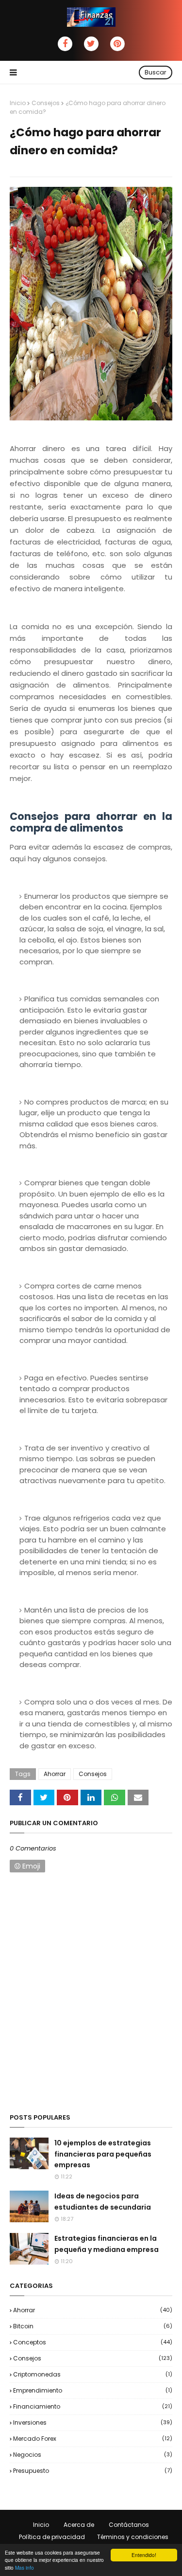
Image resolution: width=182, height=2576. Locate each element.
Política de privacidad (52, 2537)
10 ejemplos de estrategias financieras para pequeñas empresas (103, 2154)
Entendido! (144, 2555)
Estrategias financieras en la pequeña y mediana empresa (107, 2244)
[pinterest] (117, 44)
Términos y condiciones (133, 2537)
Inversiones (93, 2422)
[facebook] (65, 44)
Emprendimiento (93, 2390)
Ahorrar (55, 1774)
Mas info (25, 2567)
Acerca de (79, 2525)
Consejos (46, 103)
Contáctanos (129, 2525)
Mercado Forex (93, 2439)
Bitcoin (93, 2326)
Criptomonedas (93, 2374)
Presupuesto (93, 2471)
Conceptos (93, 2342)
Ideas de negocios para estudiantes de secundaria (103, 2201)
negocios (93, 2455)
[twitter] (91, 44)
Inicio (18, 103)
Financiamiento (93, 2406)
